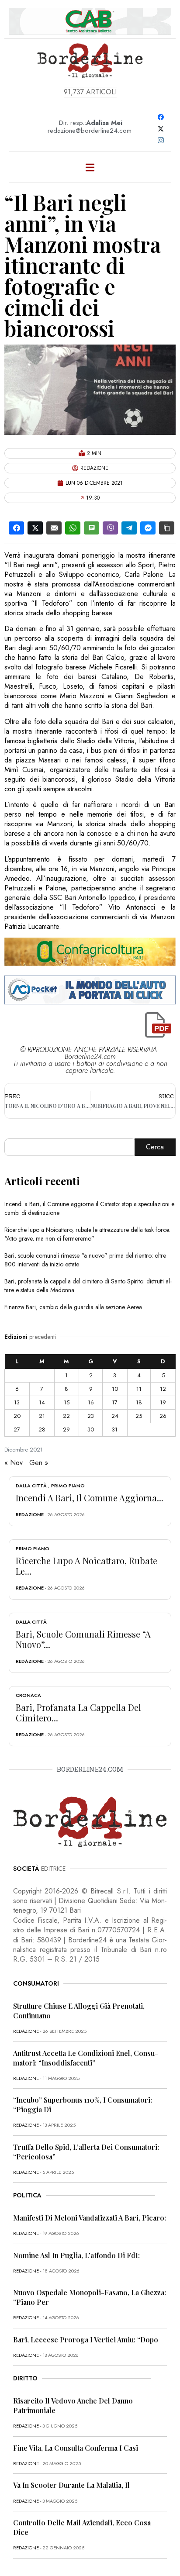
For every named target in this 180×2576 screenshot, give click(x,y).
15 (67, 1402)
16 (91, 1402)
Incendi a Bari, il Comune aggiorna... (90, 1498)
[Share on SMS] (92, 528)
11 (139, 1389)
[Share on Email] (54, 528)
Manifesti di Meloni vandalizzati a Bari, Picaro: (90, 2218)
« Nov (14, 1463)
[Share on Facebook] (16, 528)
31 (115, 1429)
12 (163, 1389)
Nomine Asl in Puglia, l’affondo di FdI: (76, 2255)
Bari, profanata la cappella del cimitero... (78, 1712)
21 (42, 1416)
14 (42, 1402)
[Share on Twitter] (35, 528)
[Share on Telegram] (129, 528)
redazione (30, 1514)
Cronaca (28, 1695)
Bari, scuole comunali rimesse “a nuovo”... (83, 1639)
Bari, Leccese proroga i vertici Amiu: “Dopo (86, 2340)
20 (17, 1416)
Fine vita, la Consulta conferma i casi (76, 2448)
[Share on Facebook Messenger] (148, 528)
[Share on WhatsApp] (73, 528)
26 (163, 1416)
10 (115, 1389)
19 (163, 1402)
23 (91, 1416)
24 (115, 1416)
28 (42, 1429)
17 (115, 1402)
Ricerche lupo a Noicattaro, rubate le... (87, 1566)
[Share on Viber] (110, 528)
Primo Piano (68, 1486)
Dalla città (31, 1486)
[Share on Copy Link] (167, 528)
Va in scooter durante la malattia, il (71, 2485)
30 (91, 1429)
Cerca (155, 1147)
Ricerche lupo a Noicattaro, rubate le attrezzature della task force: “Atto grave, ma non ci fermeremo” (87, 1234)
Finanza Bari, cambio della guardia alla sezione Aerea (73, 1307)
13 (17, 1402)
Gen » (39, 1463)
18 (139, 1402)
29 (66, 1429)
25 (139, 1416)
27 (17, 1429)
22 (66, 1416)
